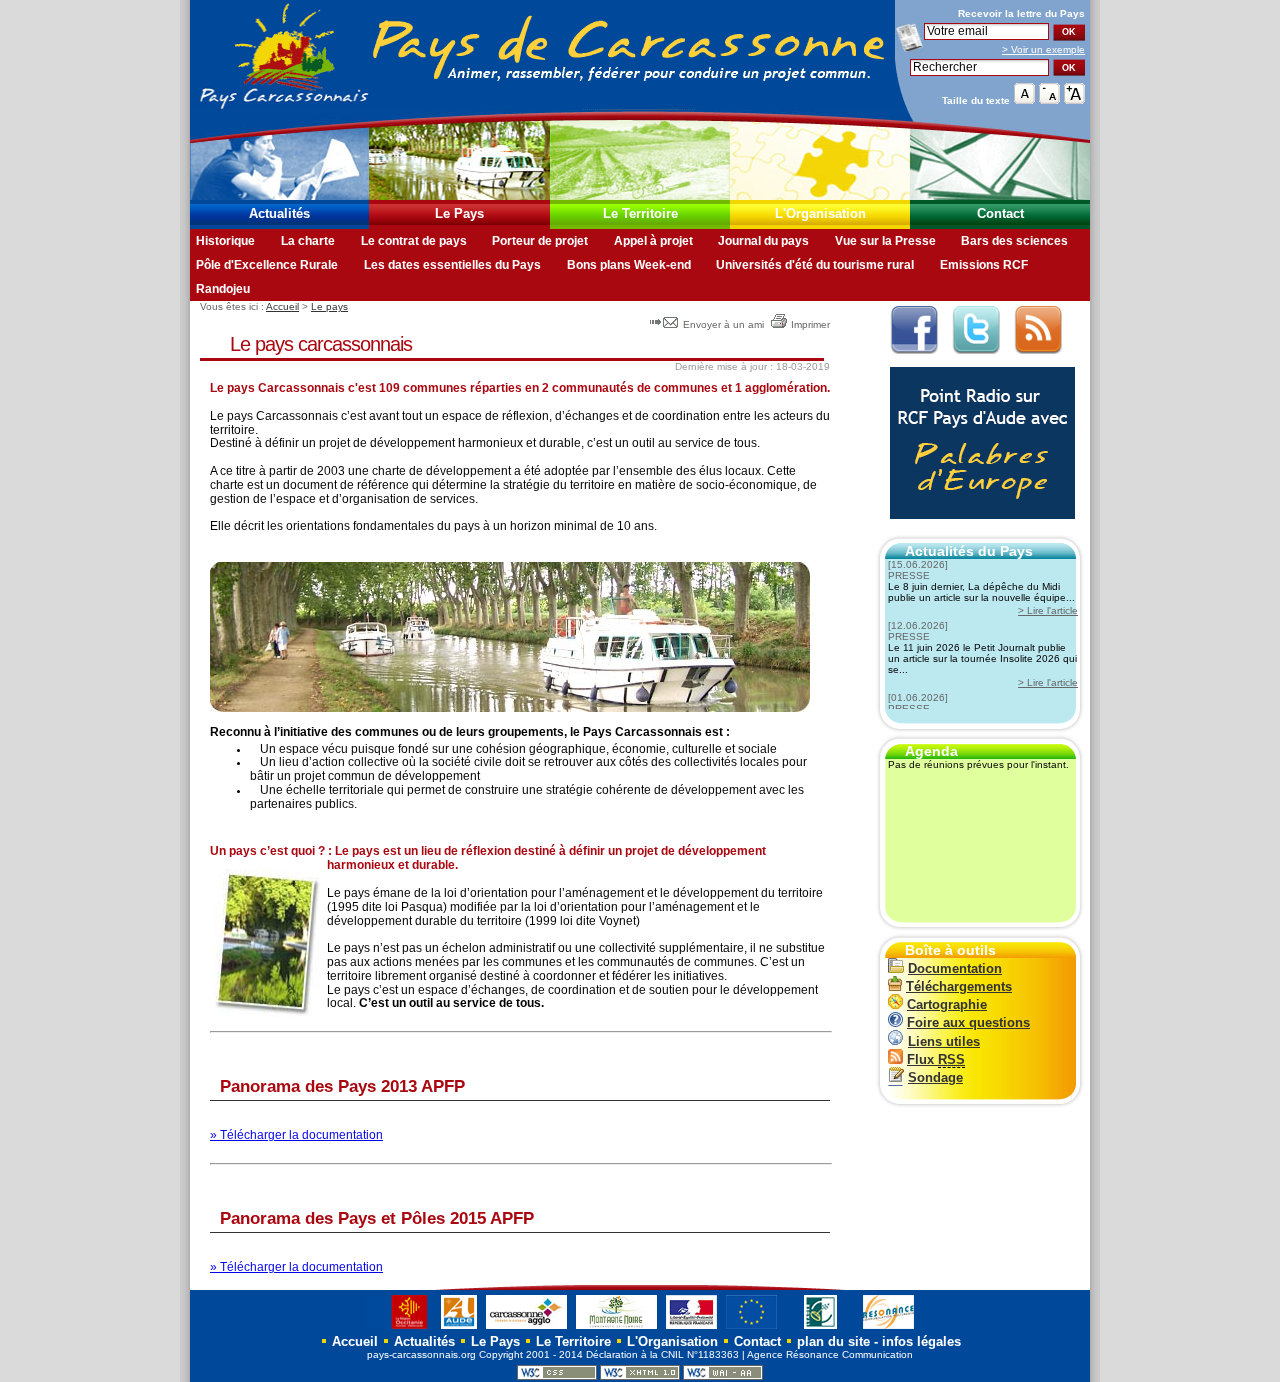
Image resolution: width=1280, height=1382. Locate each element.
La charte (308, 241)
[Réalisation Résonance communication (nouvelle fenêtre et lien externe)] (888, 1328)
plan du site (833, 1341)
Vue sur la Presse (885, 241)
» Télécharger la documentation (296, 1135)
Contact (1000, 213)
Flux (936, 1059)
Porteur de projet (540, 241)
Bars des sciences (1014, 241)
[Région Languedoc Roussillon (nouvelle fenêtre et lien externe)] (399, 1328)
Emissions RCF (984, 265)
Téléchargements (959, 986)
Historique (225, 241)
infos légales (921, 1341)
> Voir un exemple (1043, 49)
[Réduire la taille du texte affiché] (1049, 99)
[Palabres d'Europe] (977, 529)
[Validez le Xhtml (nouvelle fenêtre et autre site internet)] (640, 1376)
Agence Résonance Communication (830, 1354)
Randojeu (223, 289)
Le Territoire (640, 213)
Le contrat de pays (414, 241)
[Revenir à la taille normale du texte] (1024, 99)
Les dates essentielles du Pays (452, 265)
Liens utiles (944, 1041)
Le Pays (459, 213)
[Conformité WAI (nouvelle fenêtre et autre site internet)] (723, 1376)
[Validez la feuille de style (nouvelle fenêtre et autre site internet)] (557, 1376)
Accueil (282, 306)
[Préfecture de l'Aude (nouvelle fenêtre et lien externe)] (691, 1328)
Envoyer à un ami (723, 324)
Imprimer (810, 324)
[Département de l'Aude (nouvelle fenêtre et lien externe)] (459, 1328)
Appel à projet (653, 241)
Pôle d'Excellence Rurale (267, 265)
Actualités (279, 213)
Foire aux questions (968, 1022)
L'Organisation (820, 213)
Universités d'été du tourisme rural (815, 265)
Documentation (955, 968)
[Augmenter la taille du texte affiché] (1074, 99)
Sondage (935, 1077)
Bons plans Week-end (629, 265)
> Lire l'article (1048, 610)
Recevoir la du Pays (1021, 13)
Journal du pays (763, 241)
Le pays (329, 306)
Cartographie (947, 1004)
